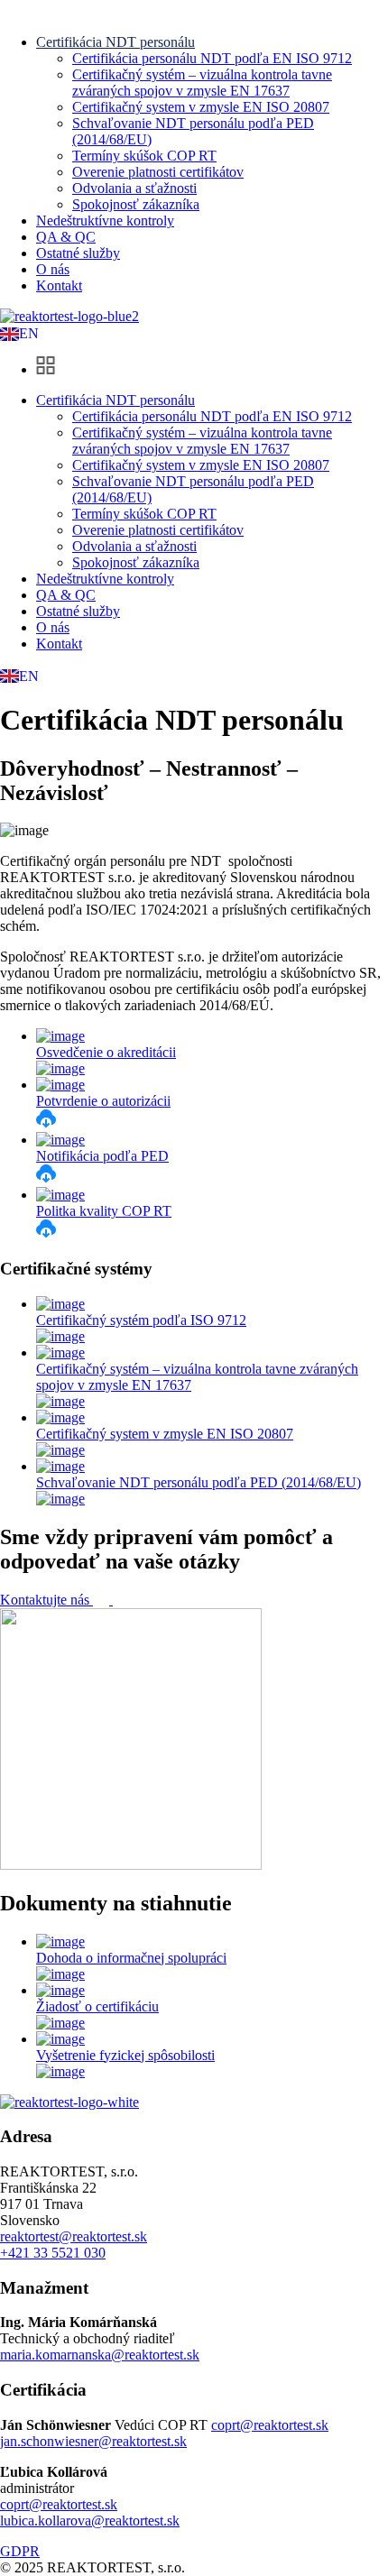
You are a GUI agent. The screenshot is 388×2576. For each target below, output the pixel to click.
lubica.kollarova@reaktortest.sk (90, 2521)
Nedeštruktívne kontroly (105, 221)
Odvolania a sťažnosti (134, 188)
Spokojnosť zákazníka (136, 204)
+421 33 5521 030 (53, 2253)
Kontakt (59, 285)
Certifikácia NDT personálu (115, 42)
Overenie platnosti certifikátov (158, 172)
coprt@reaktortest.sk (270, 2425)
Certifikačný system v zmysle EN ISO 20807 (201, 107)
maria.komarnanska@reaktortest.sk (100, 2355)
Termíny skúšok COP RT (144, 156)
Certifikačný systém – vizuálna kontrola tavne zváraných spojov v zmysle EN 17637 (202, 83)
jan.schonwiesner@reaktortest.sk (93, 2441)
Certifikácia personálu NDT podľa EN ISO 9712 (212, 58)
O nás (53, 269)
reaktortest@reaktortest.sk (74, 2236)
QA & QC (66, 237)
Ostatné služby (78, 253)
